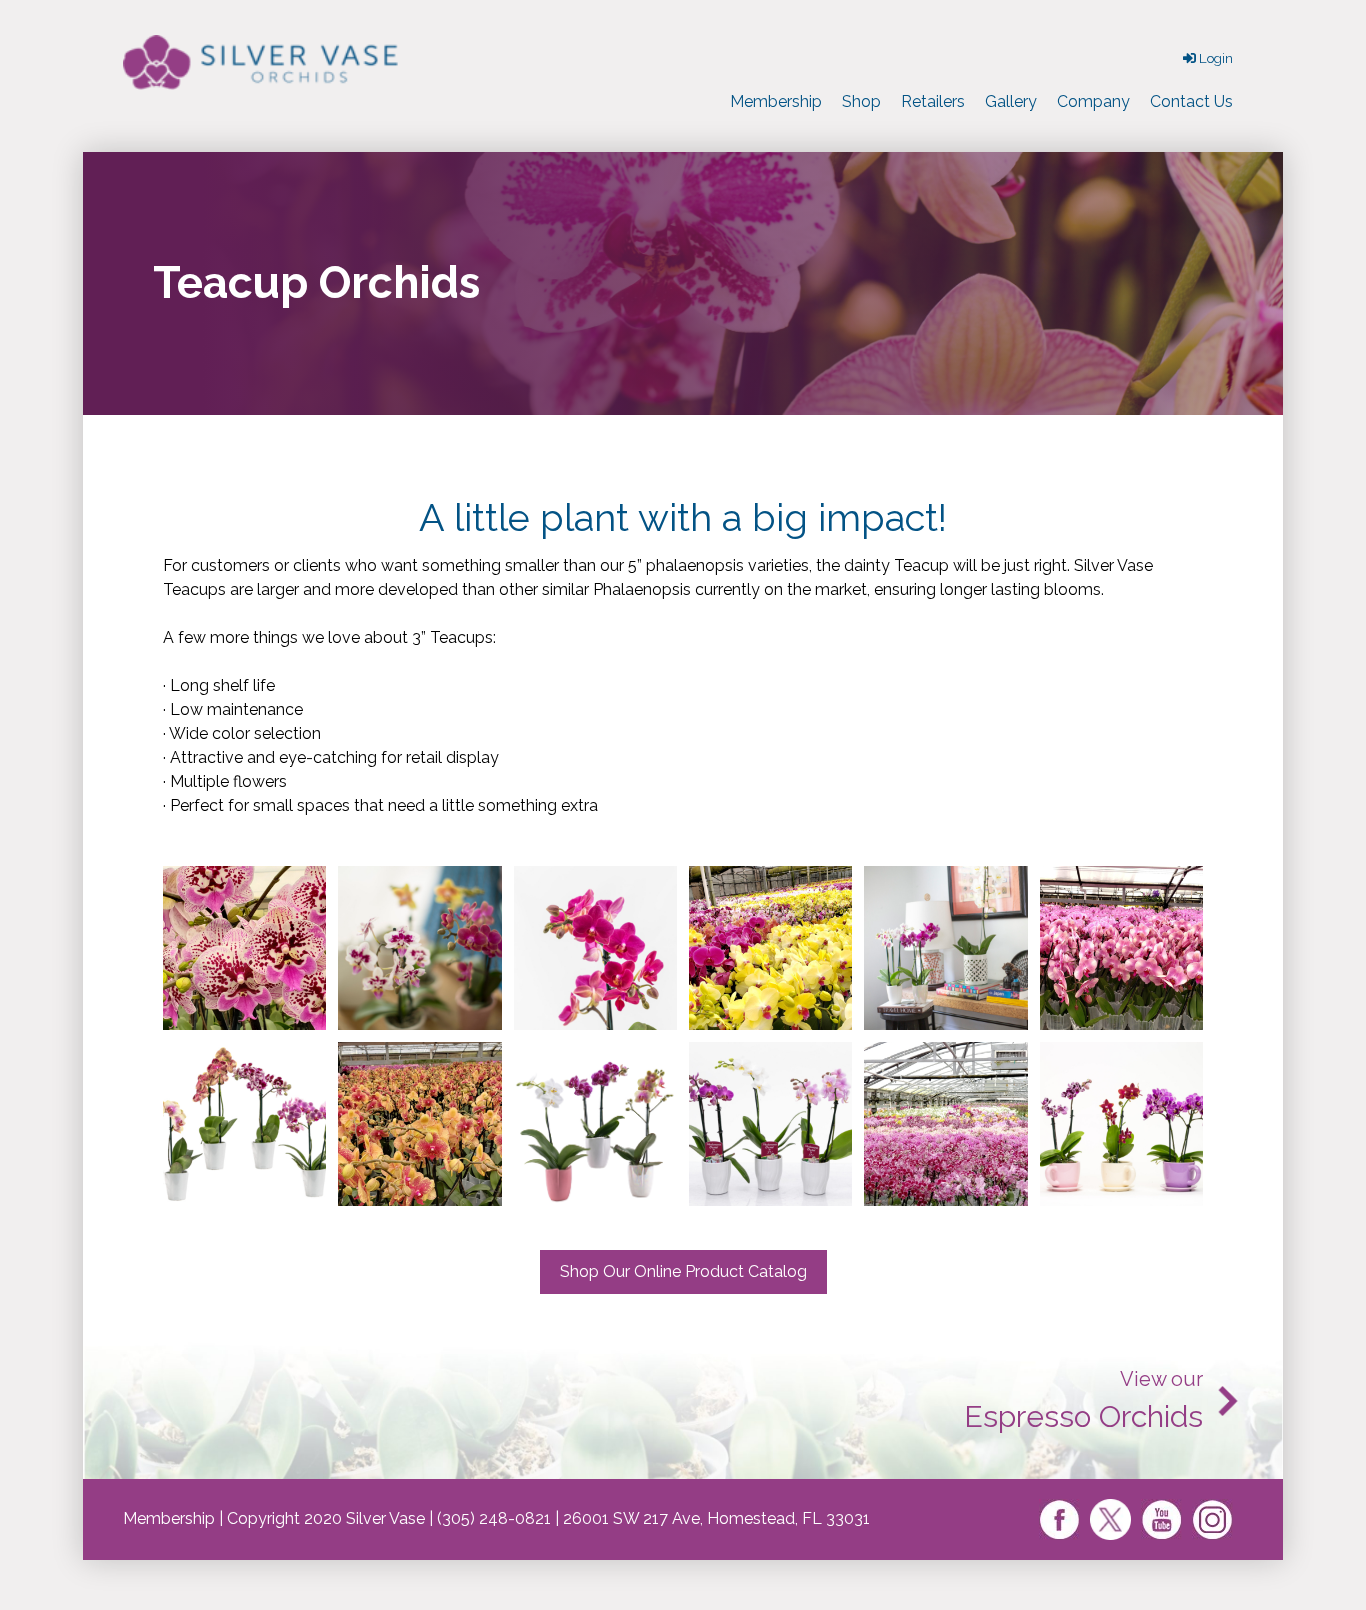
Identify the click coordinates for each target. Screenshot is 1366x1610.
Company (1093, 101)
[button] (244, 948)
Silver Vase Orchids (263, 62)
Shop (861, 101)
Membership (776, 101)
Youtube (1161, 1519)
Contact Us (1191, 101)
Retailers (933, 101)
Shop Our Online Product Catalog (683, 1271)
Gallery (1011, 101)
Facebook (1059, 1519)
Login (1214, 58)
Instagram (1212, 1519)
